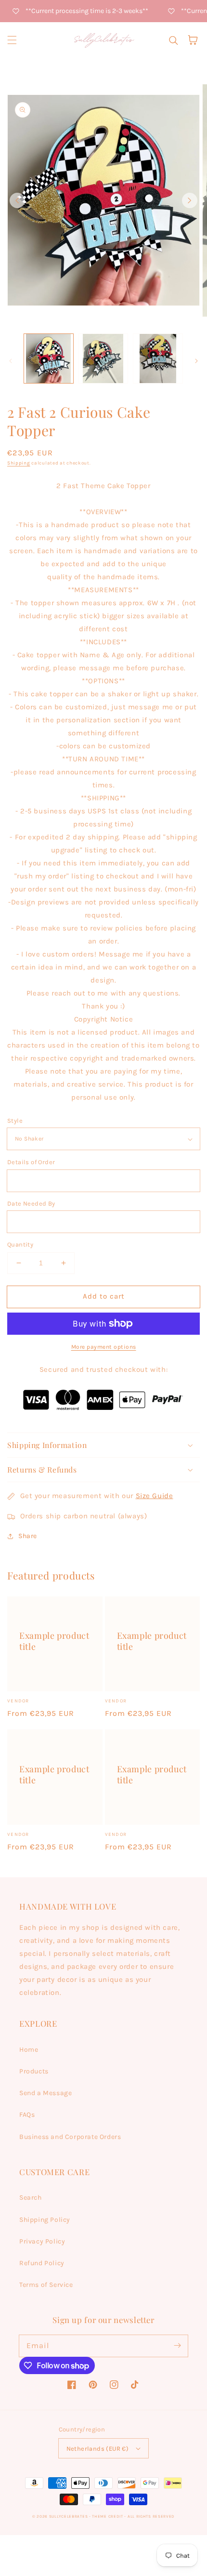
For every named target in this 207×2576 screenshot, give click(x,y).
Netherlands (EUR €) (98, 2449)
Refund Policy (42, 2263)
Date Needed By (31, 1203)
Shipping (19, 463)
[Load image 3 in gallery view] (158, 359)
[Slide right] (190, 200)
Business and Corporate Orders (70, 2137)
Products (34, 2071)
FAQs (27, 2115)
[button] (12, 40)
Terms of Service (46, 2285)
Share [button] (28, 1536)
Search (31, 2198)
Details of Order (31, 1162)
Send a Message (45, 2093)
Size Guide (155, 1496)
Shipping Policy (45, 2220)
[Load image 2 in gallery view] (103, 359)
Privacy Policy (42, 2241)
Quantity (20, 1244)
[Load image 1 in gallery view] (49, 359)
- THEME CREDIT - (108, 2516)
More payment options (104, 1347)
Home (29, 2050)
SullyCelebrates (69, 2516)
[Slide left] (17, 200)
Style (15, 1121)
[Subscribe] (177, 2346)
